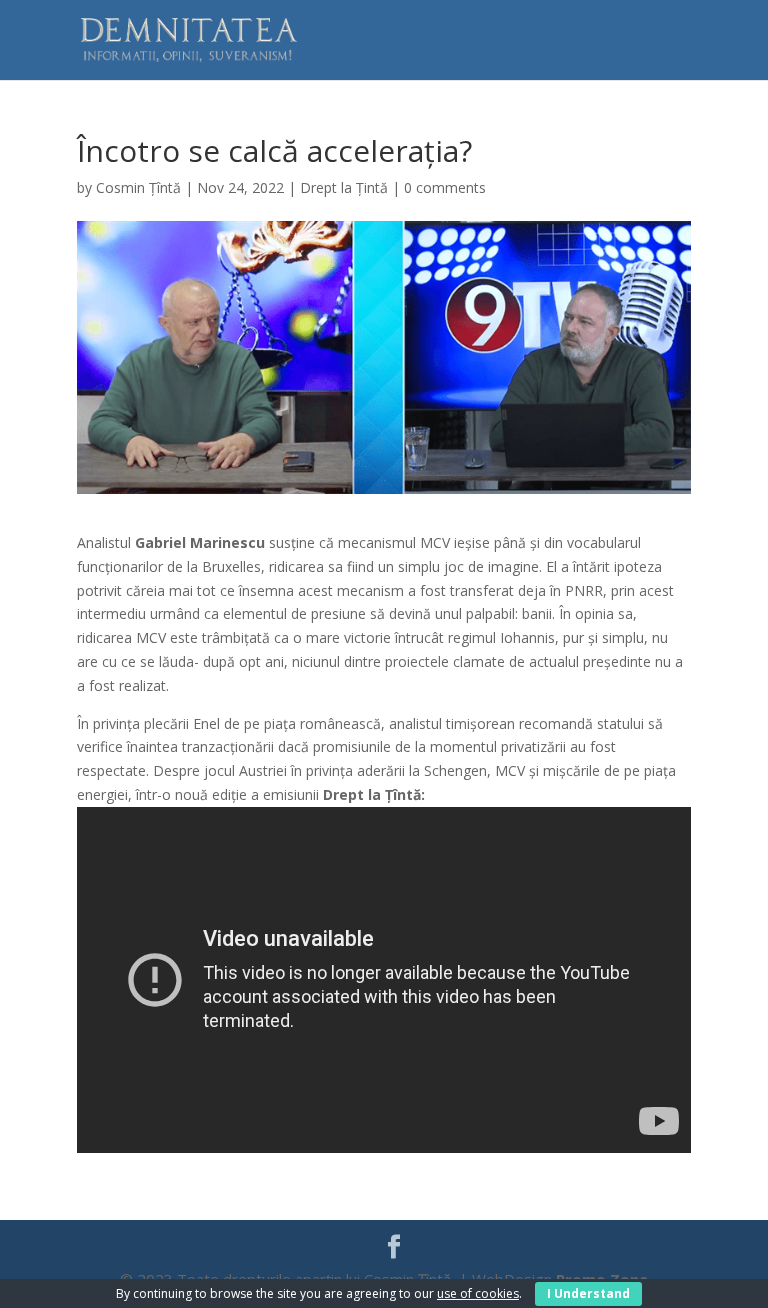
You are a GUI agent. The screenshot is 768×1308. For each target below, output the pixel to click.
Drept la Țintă (344, 187)
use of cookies (478, 1293)
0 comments (445, 187)
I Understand (588, 1293)
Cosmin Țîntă (138, 187)
